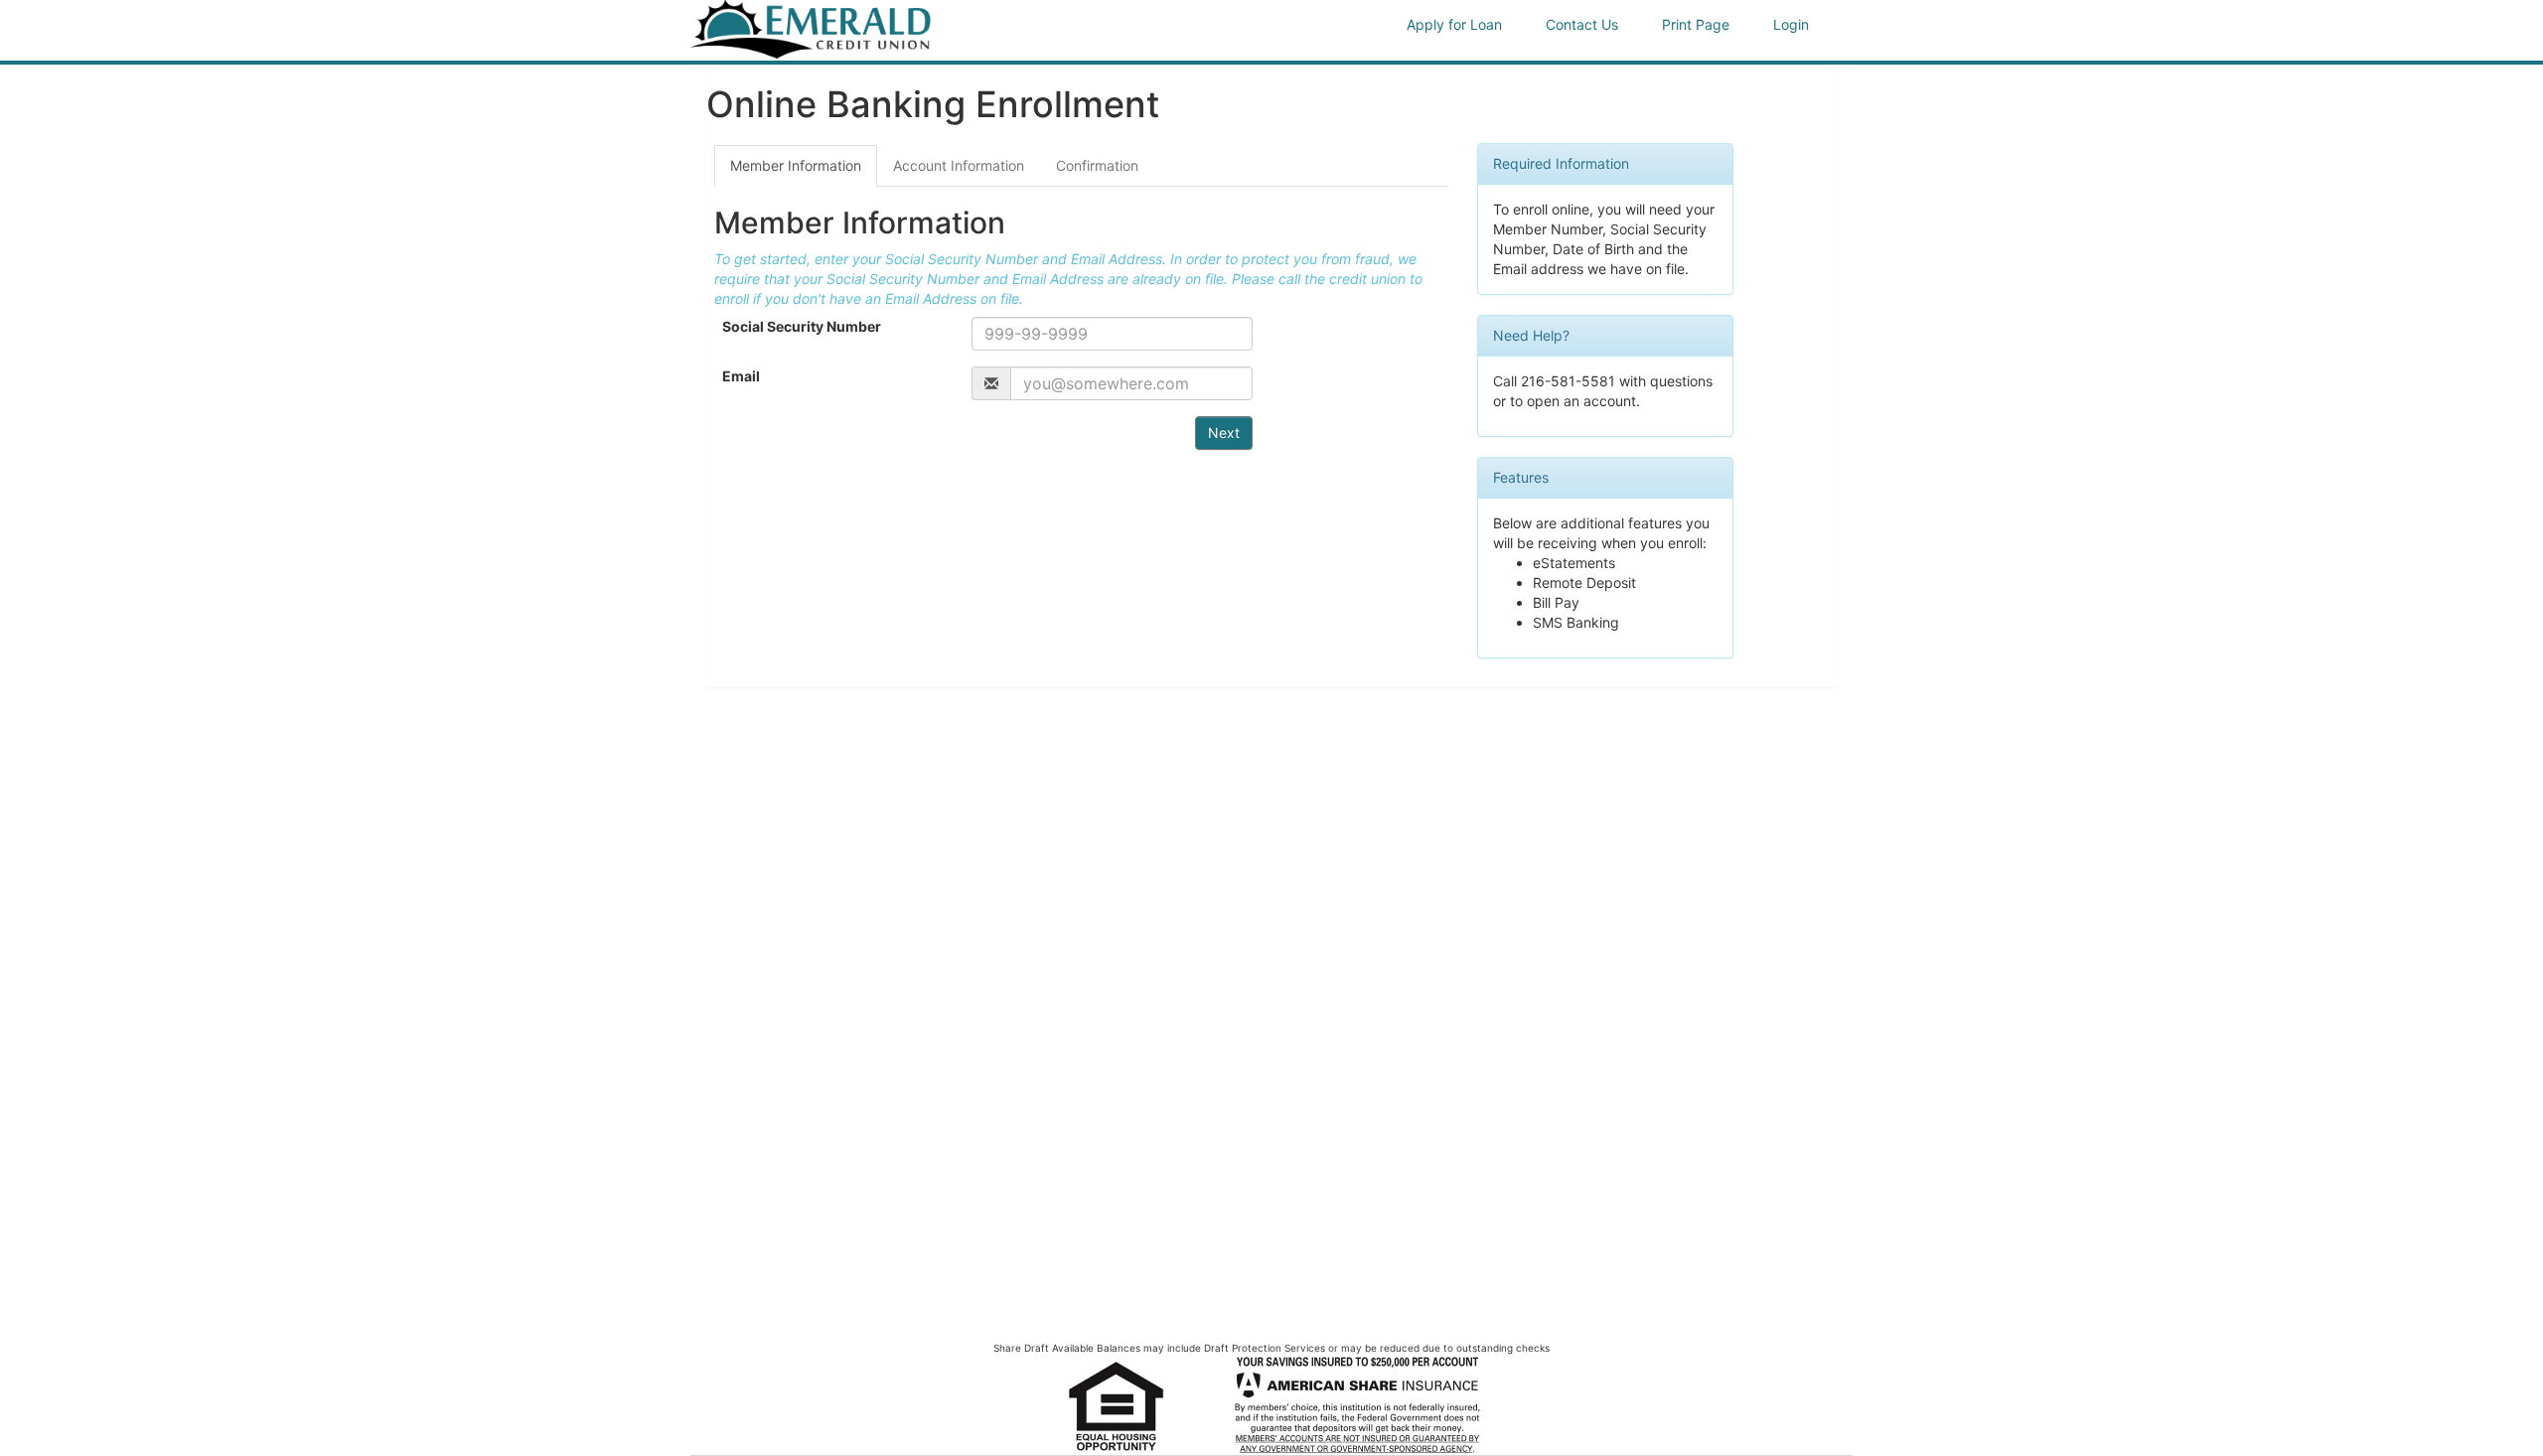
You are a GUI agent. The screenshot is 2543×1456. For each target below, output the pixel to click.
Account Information (959, 165)
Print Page (1696, 24)
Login (1791, 24)
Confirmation (1097, 165)
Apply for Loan (1454, 24)
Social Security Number (802, 326)
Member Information (796, 165)
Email (741, 376)
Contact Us (1582, 24)
